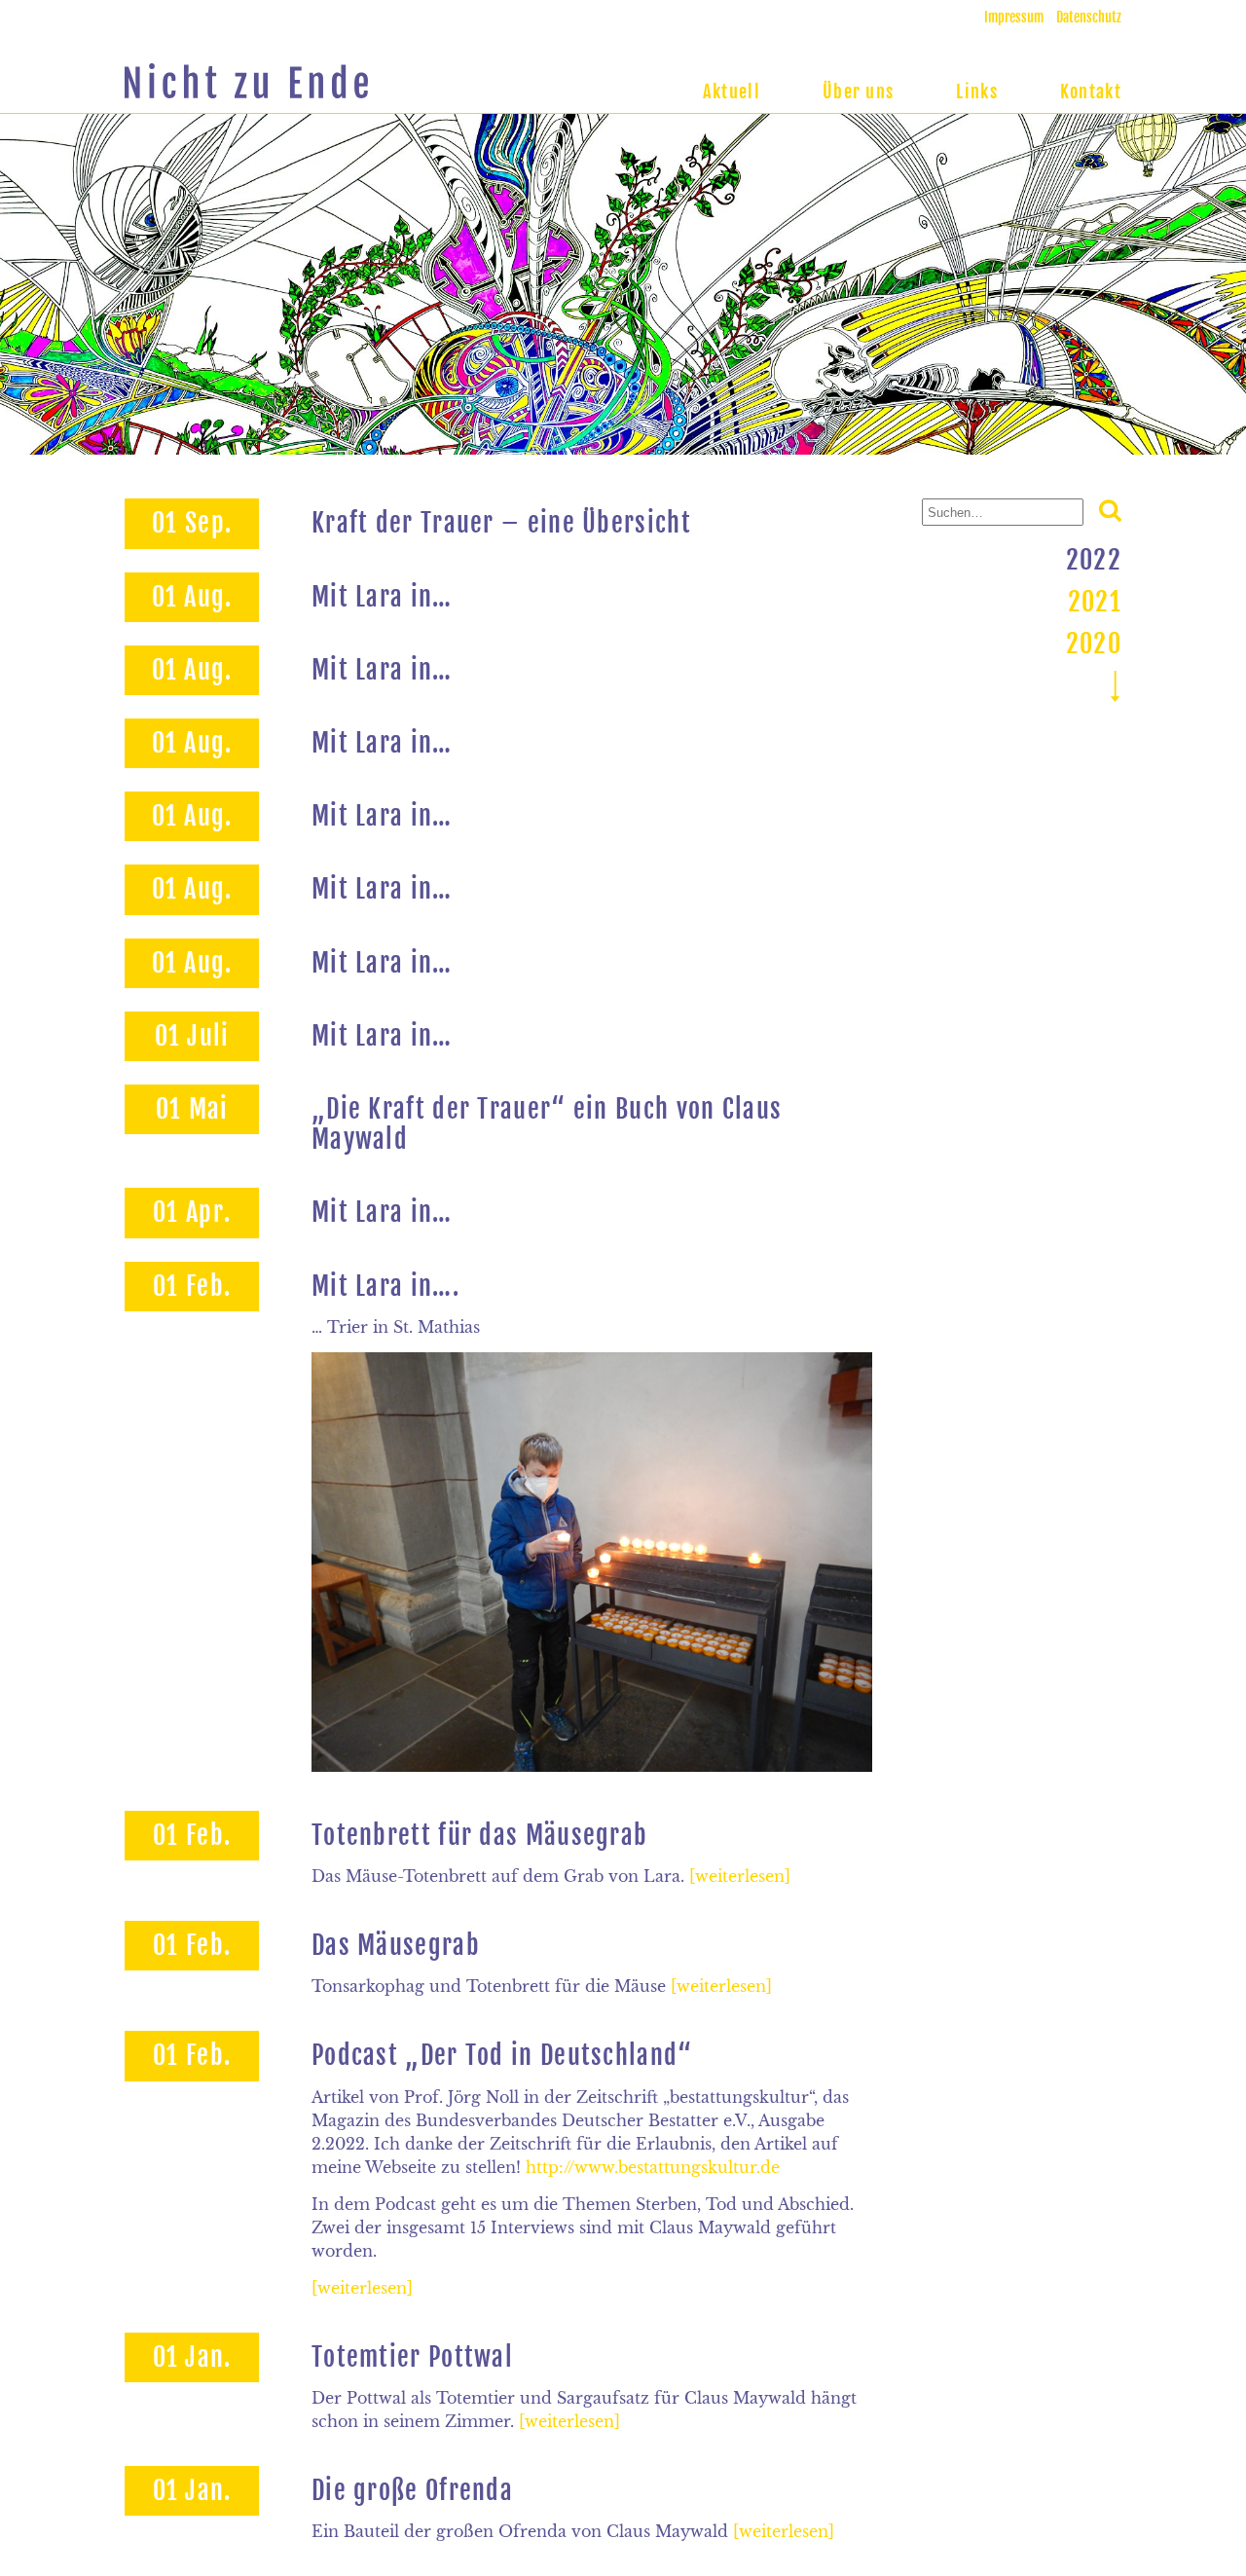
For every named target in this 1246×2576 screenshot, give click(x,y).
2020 (1094, 644)
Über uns (858, 92)
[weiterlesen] (740, 1876)
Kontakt (1091, 92)
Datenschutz (1089, 17)
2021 (1095, 602)
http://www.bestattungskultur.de (653, 2167)
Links (977, 92)
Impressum (1014, 17)
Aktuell (732, 92)
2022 (1094, 560)
